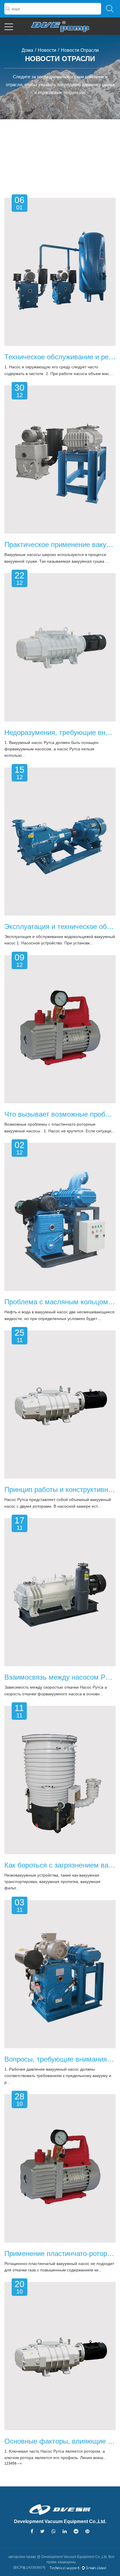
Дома (27, 50)
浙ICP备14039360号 (29, 2568)
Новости (47, 50)
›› (21, 2463)
